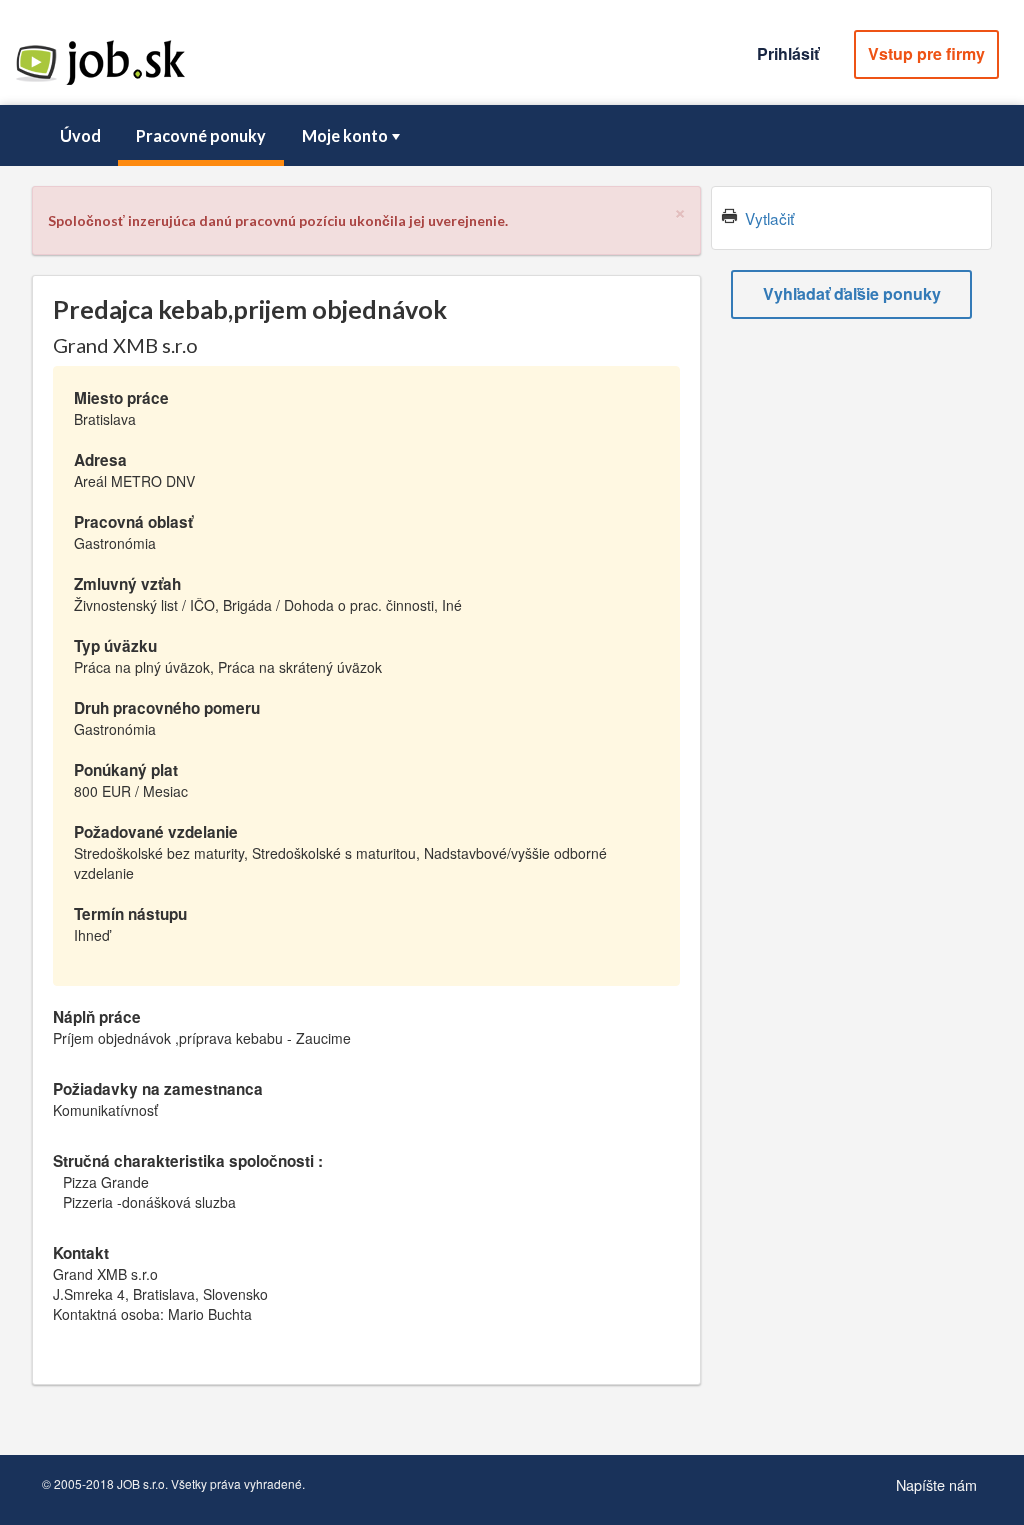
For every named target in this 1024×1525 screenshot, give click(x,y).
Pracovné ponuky (201, 135)
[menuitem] (80, 136)
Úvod (80, 135)
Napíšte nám (936, 1484)
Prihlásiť (788, 53)
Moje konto (345, 135)
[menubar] (512, 136)
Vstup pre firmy (926, 53)
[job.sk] (100, 83)
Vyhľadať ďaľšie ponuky (852, 293)
